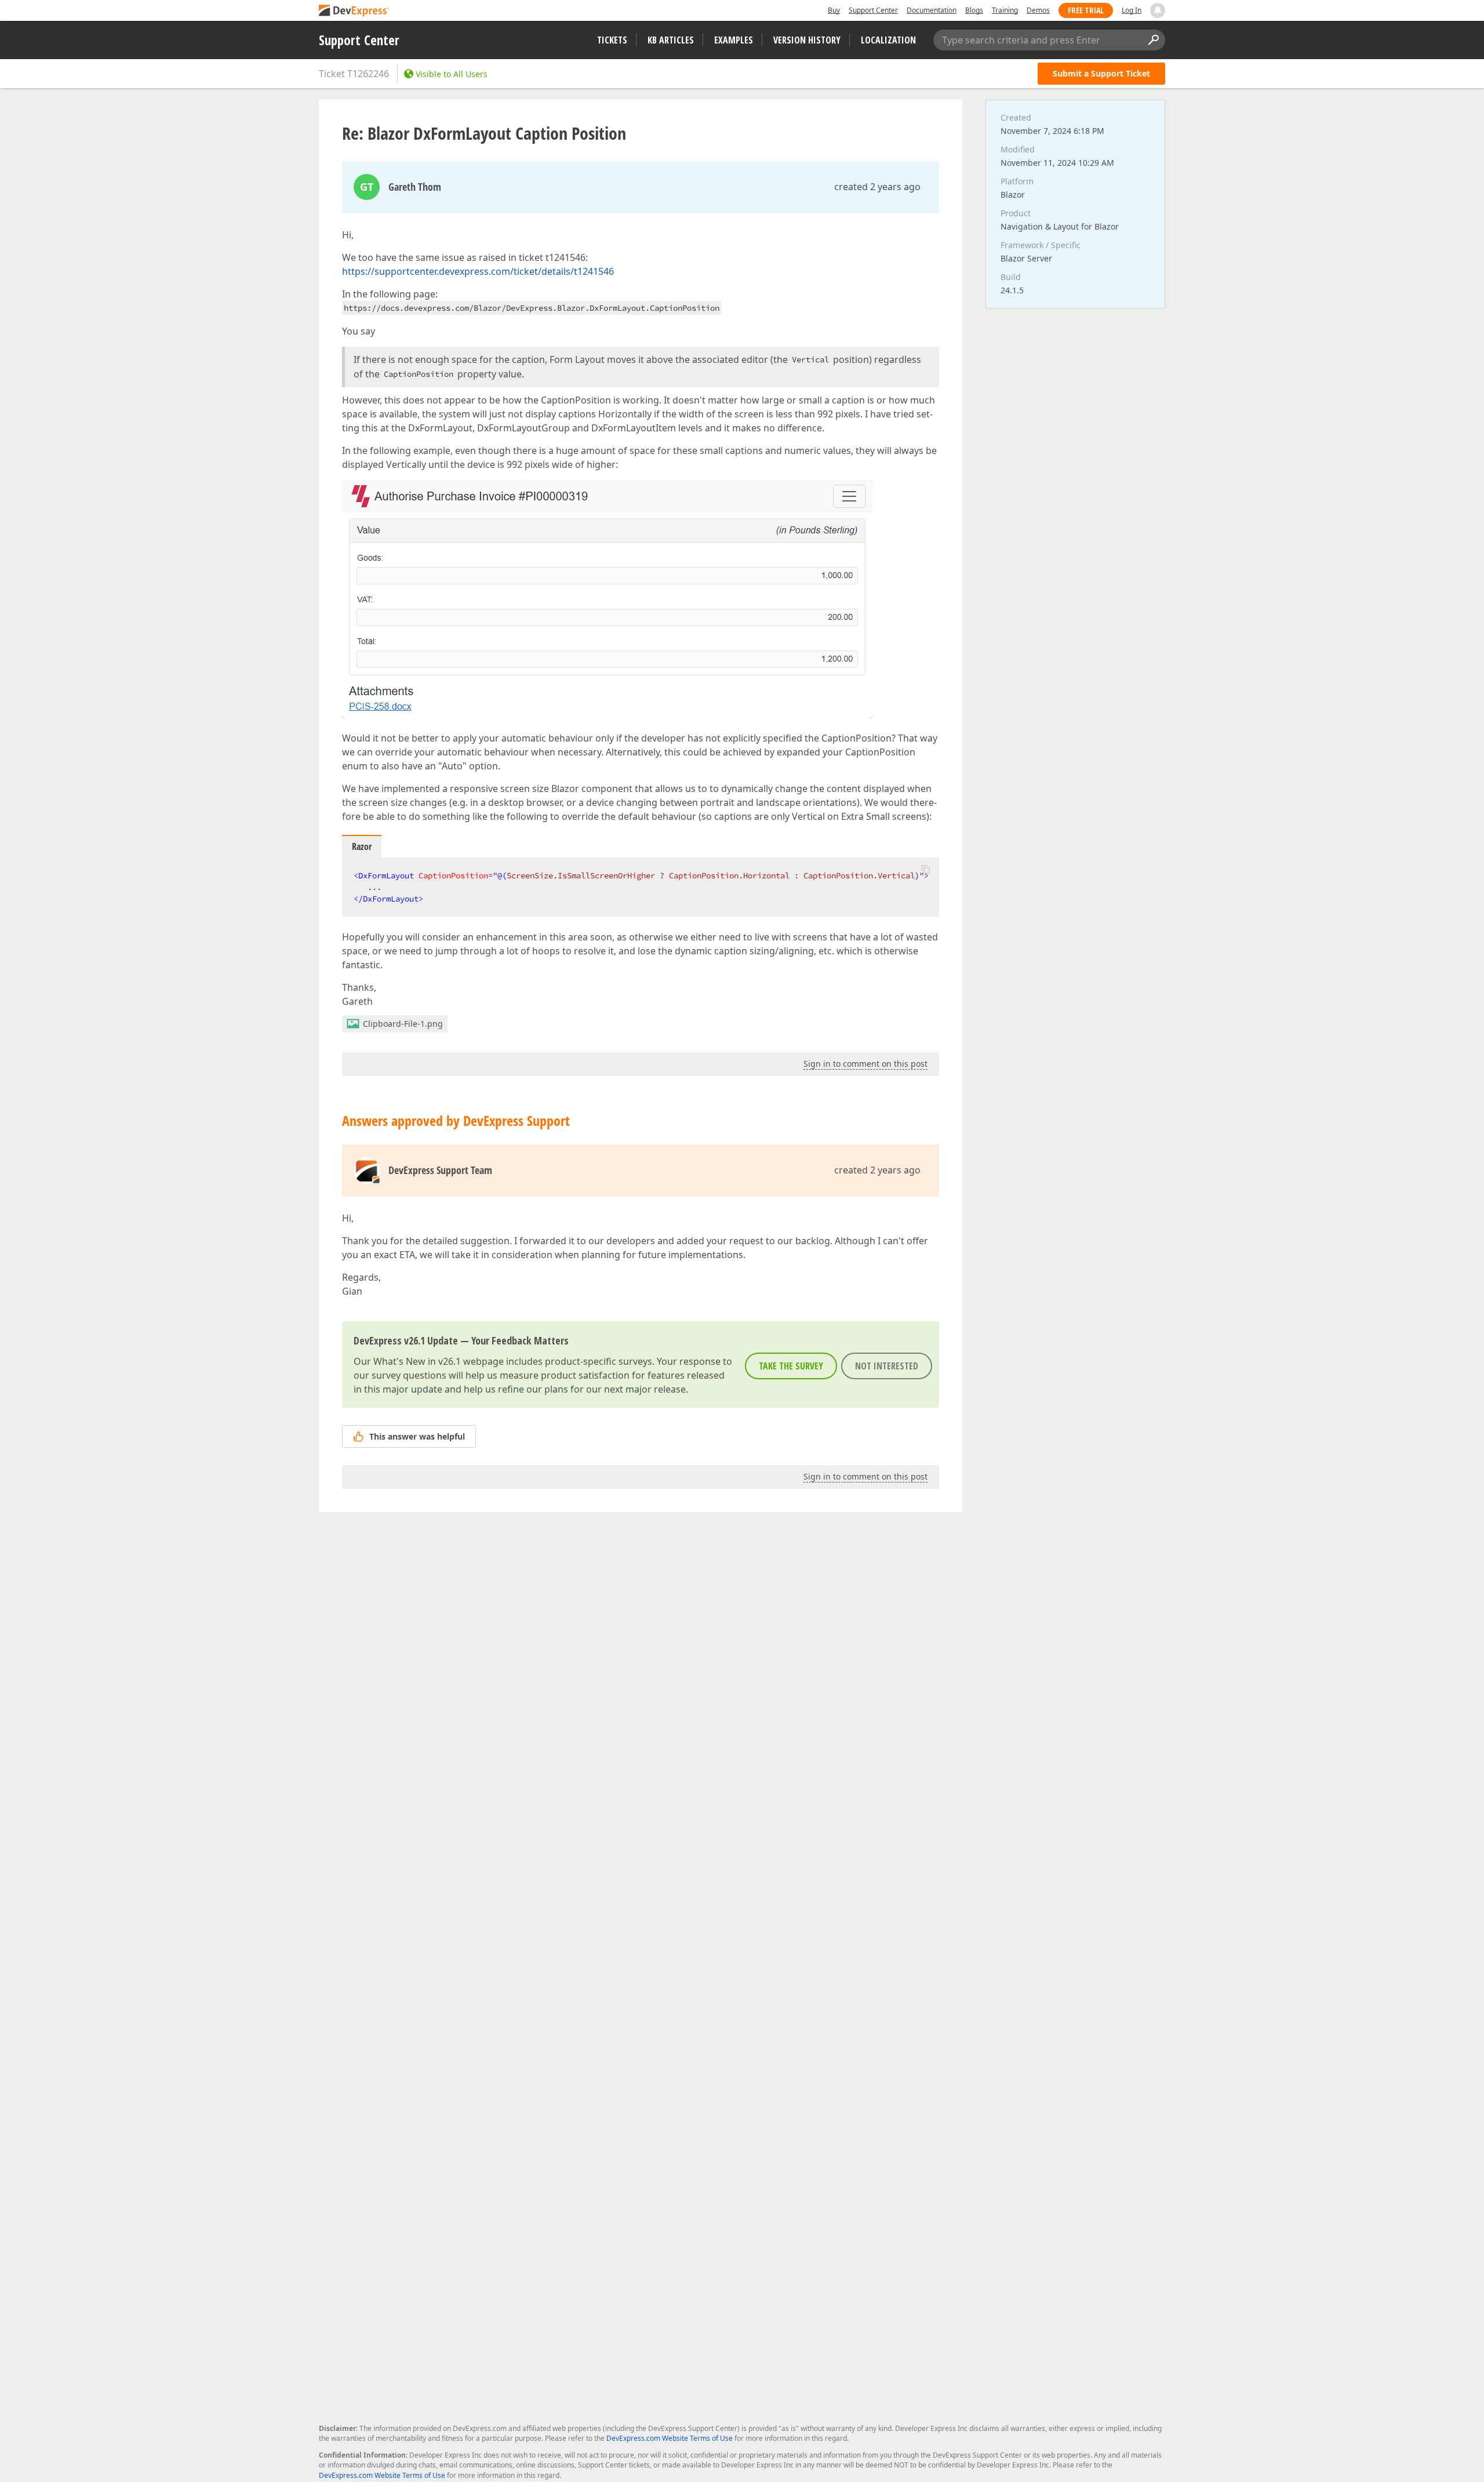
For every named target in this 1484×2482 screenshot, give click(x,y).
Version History (807, 40)
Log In (1132, 10)
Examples (734, 40)
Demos (1038, 10)
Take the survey (791, 1366)
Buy (834, 10)
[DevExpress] (354, 11)
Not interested (887, 1366)
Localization (888, 40)
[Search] (1153, 40)
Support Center (873, 10)
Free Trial (1086, 10)
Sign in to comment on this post (865, 1064)
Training (1005, 10)
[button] (926, 869)
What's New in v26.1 (417, 1361)
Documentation (932, 10)
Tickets (612, 40)
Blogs (974, 10)
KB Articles (671, 40)
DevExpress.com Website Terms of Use (670, 2438)
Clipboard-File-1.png (403, 1024)
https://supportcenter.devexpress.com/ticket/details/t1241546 (478, 271)
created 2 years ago (877, 187)
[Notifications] (1158, 10)
